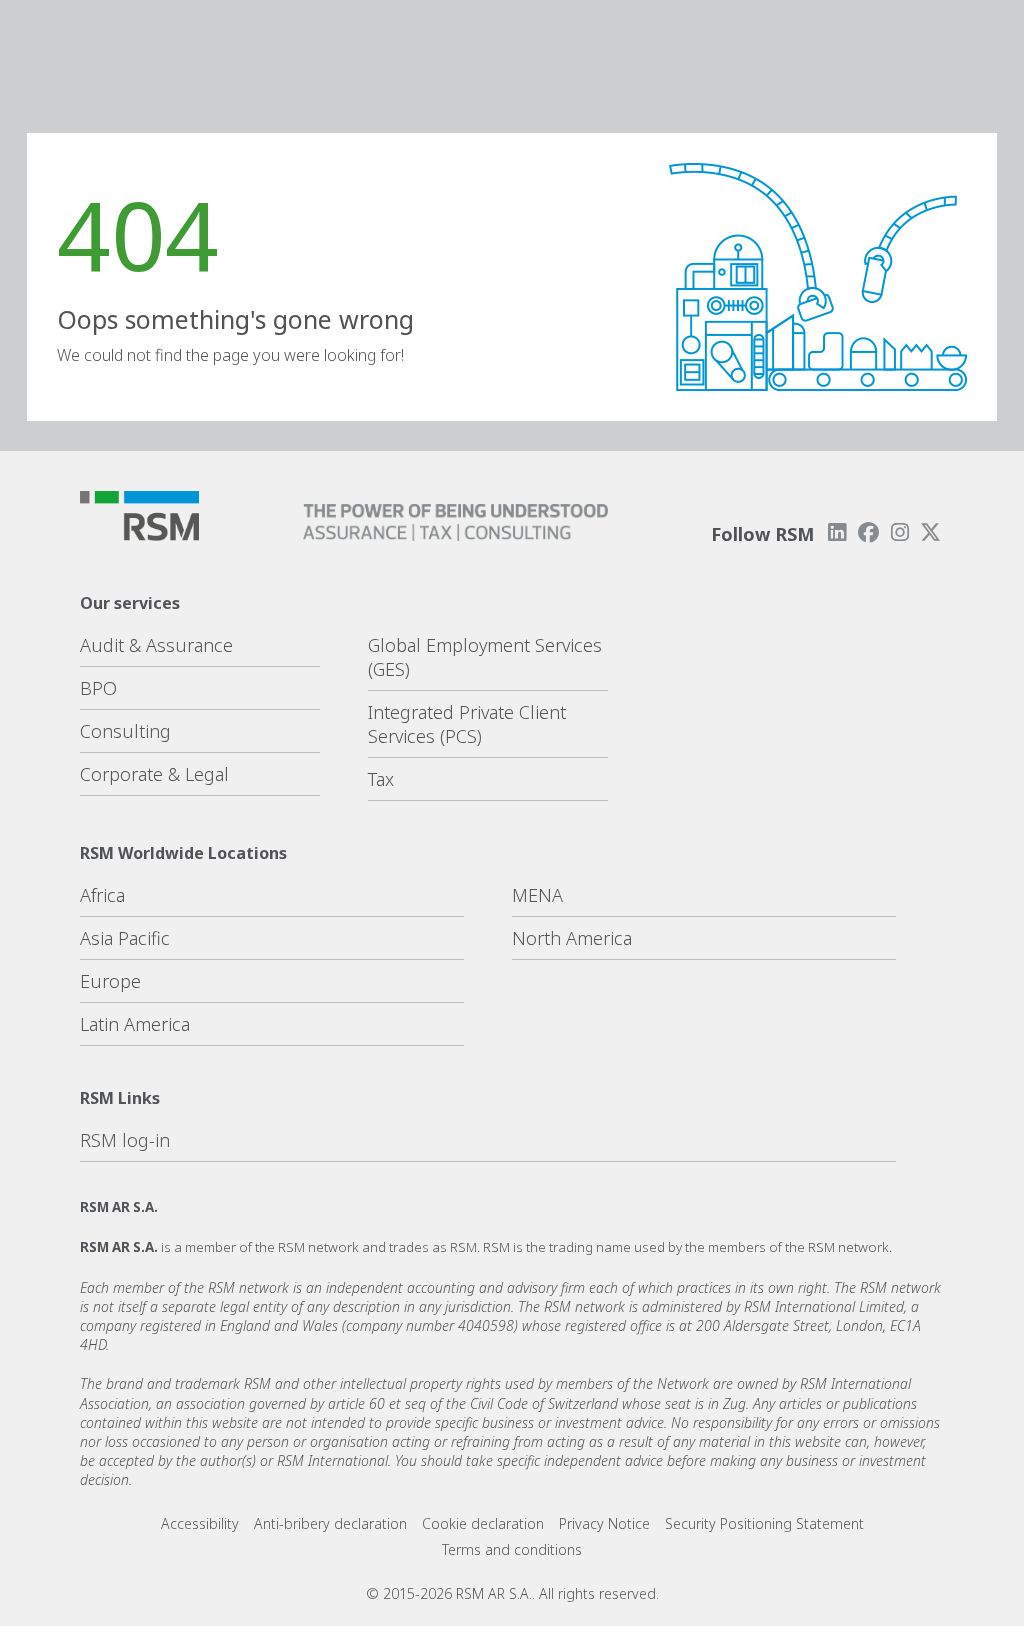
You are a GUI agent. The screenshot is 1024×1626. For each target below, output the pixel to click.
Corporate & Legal (154, 774)
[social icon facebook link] (868, 532)
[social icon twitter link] (931, 532)
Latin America (135, 1024)
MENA (537, 895)
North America (572, 938)
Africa (102, 895)
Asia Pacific (125, 938)
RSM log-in (125, 1140)
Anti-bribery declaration (330, 1523)
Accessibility (200, 1523)
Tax (381, 779)
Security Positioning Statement (764, 1523)
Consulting (125, 731)
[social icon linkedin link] (837, 532)
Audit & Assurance (156, 645)
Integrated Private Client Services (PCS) (467, 724)
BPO (98, 688)
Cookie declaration (483, 1523)
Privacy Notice (604, 1523)
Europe (110, 981)
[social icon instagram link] (900, 532)
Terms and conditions (512, 1549)
